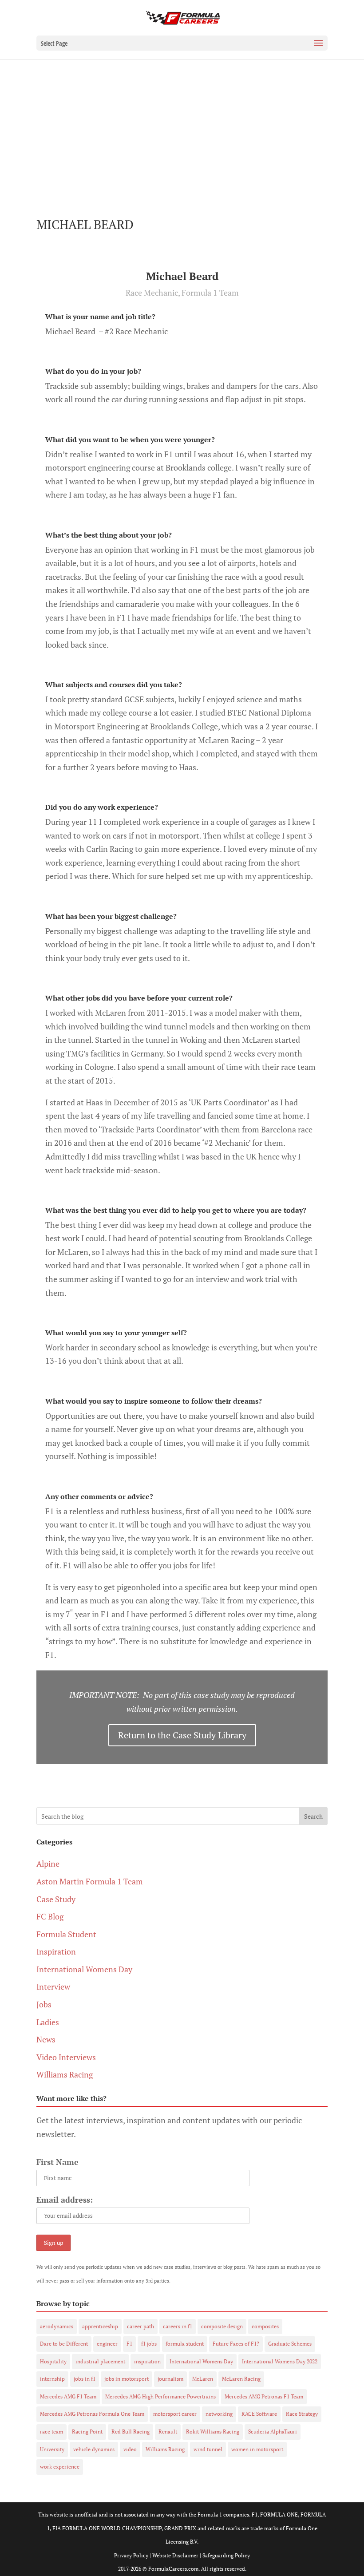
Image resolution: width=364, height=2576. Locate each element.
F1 (129, 2344)
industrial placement (100, 2361)
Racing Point (87, 2432)
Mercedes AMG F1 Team (68, 2396)
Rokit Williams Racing (213, 2432)
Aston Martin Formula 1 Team (90, 1881)
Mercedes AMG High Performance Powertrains (160, 2396)
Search (313, 1816)
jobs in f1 (85, 2379)
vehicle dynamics (94, 2449)
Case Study (56, 1899)
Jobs (44, 2004)
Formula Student (66, 1934)
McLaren (203, 2379)
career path (140, 2326)
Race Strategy (302, 2414)
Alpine (48, 1864)
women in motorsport (257, 2449)
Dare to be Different (64, 2344)
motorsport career (175, 2414)
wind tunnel (208, 2449)
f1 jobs (149, 2344)
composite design (222, 2326)
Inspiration (56, 1951)
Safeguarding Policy (226, 2555)
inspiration (147, 2361)
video (130, 2449)
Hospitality (53, 2361)
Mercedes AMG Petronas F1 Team (264, 2396)
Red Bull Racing (131, 2432)
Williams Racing (65, 2074)
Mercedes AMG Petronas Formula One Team (92, 2414)
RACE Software (259, 2414)
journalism (170, 2379)
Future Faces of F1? (236, 2344)
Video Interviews (66, 2057)
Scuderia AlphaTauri (273, 2432)
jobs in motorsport (127, 2379)
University (52, 2449)
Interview (53, 1986)
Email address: (65, 2200)
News (46, 2039)
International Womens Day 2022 (280, 2361)
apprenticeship (100, 2326)
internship (52, 2379)
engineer (107, 2344)
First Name (57, 2162)
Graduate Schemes (290, 2344)
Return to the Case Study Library (182, 1735)
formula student (185, 2344)
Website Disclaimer (175, 2555)
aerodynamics (57, 2326)
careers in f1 (178, 2326)
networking (219, 2414)
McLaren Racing (241, 2379)
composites (265, 2326)
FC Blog (50, 1916)
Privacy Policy (131, 2555)
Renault (168, 2432)
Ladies (48, 2022)
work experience (60, 2467)
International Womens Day (84, 1969)
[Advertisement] (182, 126)
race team (51, 2432)
